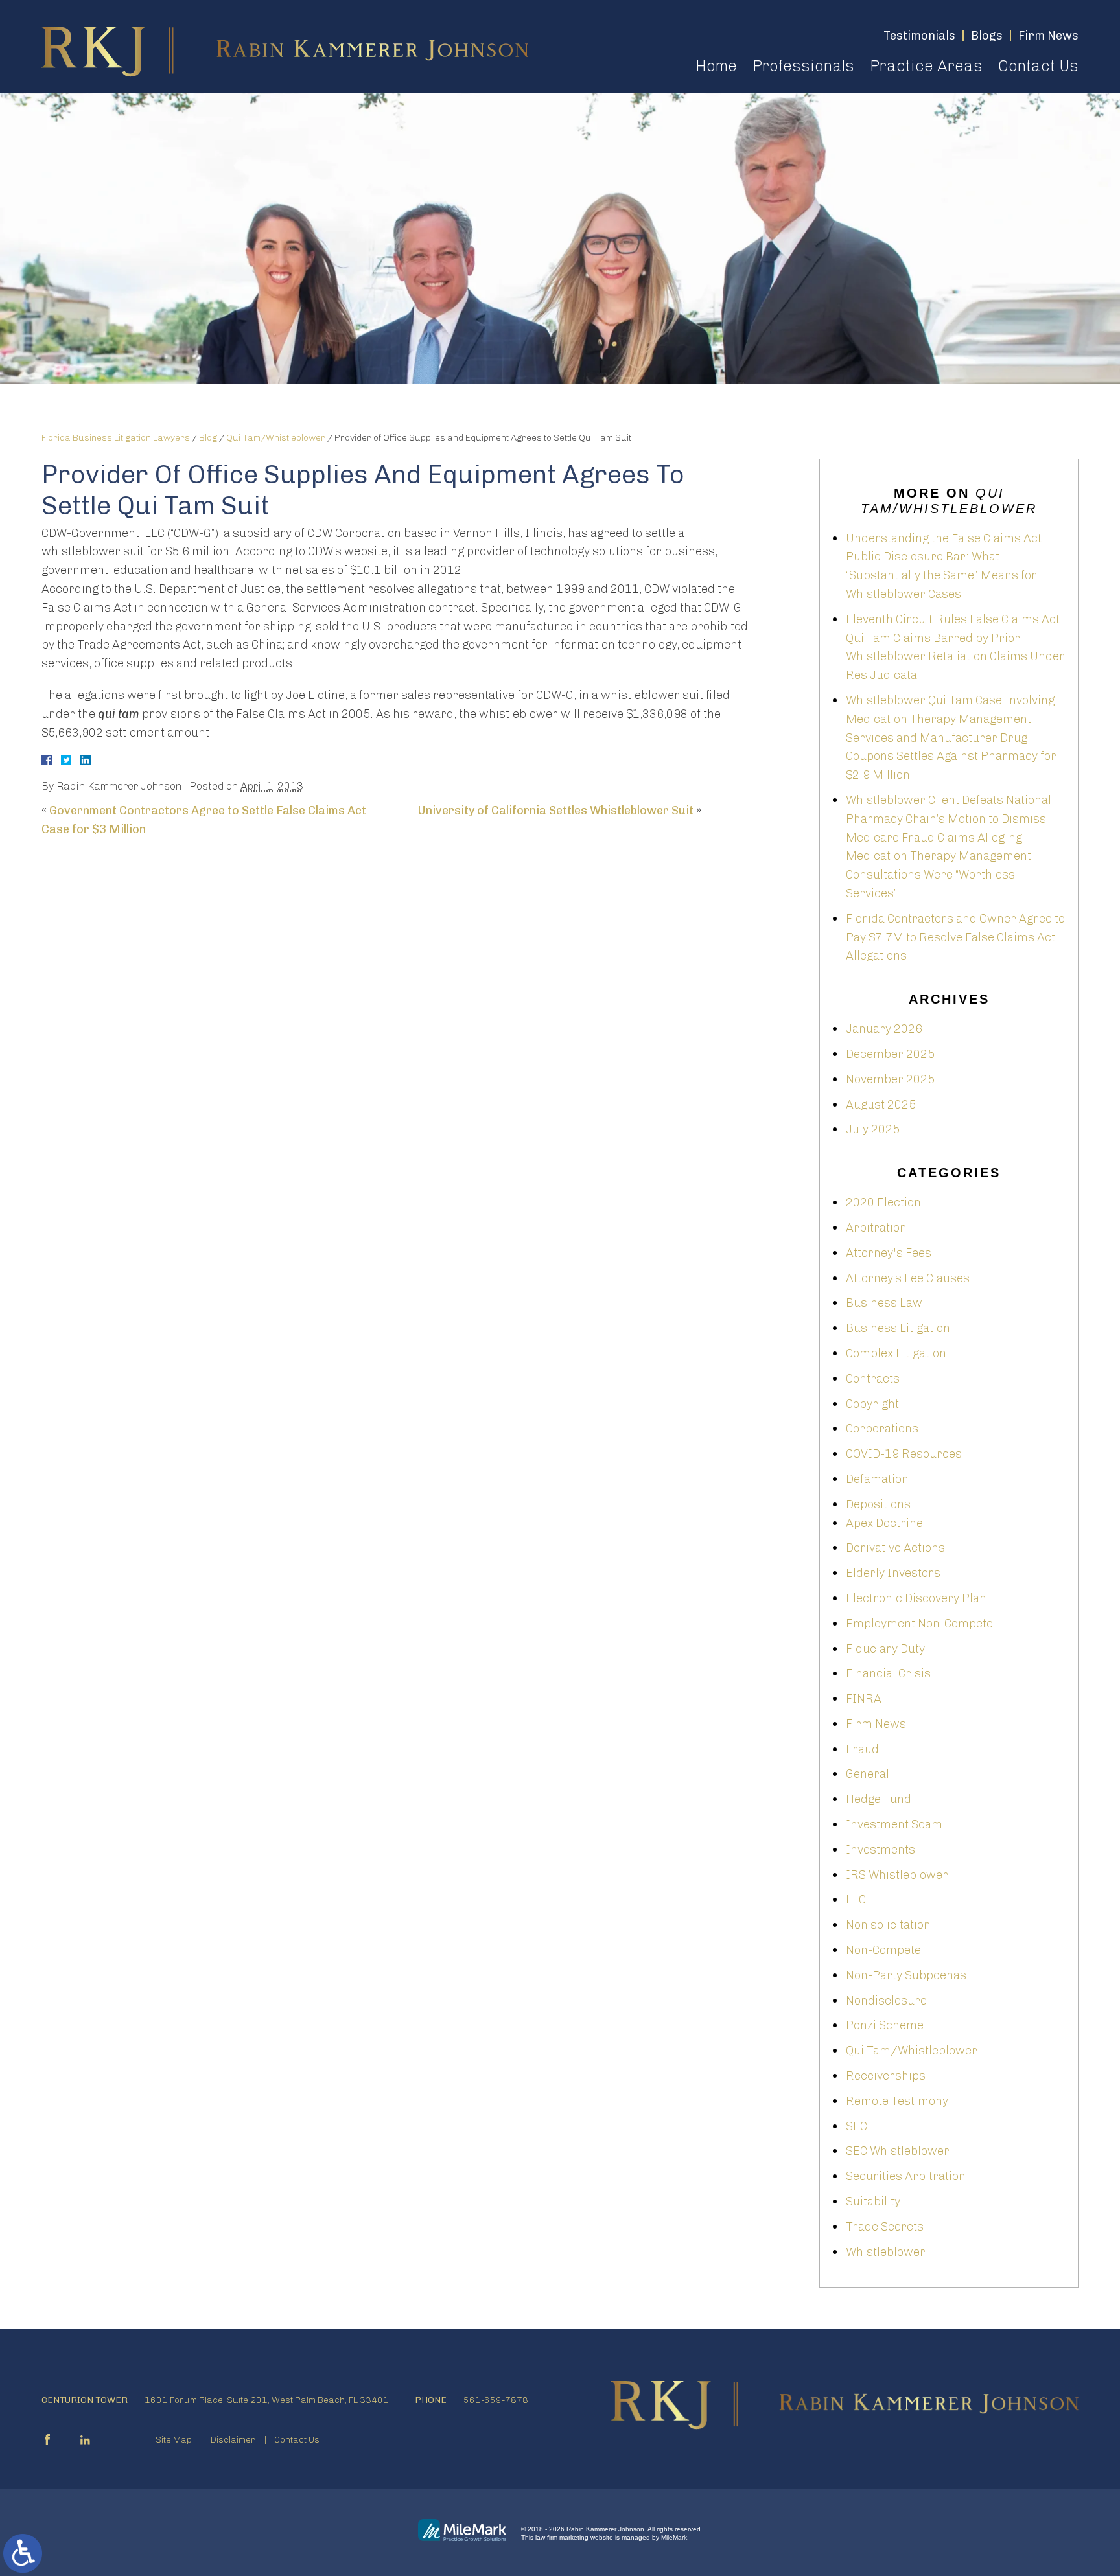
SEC (857, 2126)
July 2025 (873, 1129)
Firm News (876, 1724)
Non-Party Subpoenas (906, 1975)
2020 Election (883, 1202)
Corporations (882, 1429)
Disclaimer (233, 2440)
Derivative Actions (895, 1548)
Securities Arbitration (906, 2176)
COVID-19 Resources (904, 1454)
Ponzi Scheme (885, 2025)
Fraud (862, 1749)
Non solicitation (888, 1925)
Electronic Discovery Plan (916, 1598)
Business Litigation (898, 1328)
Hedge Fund (879, 1799)
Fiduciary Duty (885, 1649)
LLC (856, 1900)
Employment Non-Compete (919, 1624)
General (868, 1774)
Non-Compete (883, 1950)
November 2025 (890, 1079)
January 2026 (884, 1029)
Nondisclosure (886, 2001)
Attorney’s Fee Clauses (908, 1278)
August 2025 (881, 1105)
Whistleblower (886, 2252)
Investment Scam (894, 1824)
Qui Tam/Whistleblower (276, 438)
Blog (208, 438)
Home (716, 66)
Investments (881, 1850)
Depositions (878, 1504)
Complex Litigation (896, 1353)
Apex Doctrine (884, 1523)
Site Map (174, 2440)
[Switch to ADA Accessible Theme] (23, 2553)
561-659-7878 (496, 2400)
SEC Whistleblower (898, 2151)
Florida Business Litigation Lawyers (116, 438)
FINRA (864, 1699)
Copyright (872, 1404)
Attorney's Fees (889, 1253)
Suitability (873, 2202)
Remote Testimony (897, 2101)
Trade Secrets (885, 2227)
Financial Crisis (888, 1673)
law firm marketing (562, 2537)
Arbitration (876, 1228)
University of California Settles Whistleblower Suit (555, 811)
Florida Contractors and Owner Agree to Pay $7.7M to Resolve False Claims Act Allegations (955, 937)
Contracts (873, 1379)
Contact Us (1038, 66)
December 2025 (890, 1054)
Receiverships (886, 2076)
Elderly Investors (893, 1573)
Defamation (877, 1479)
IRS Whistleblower (897, 1875)
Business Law (884, 1303)
